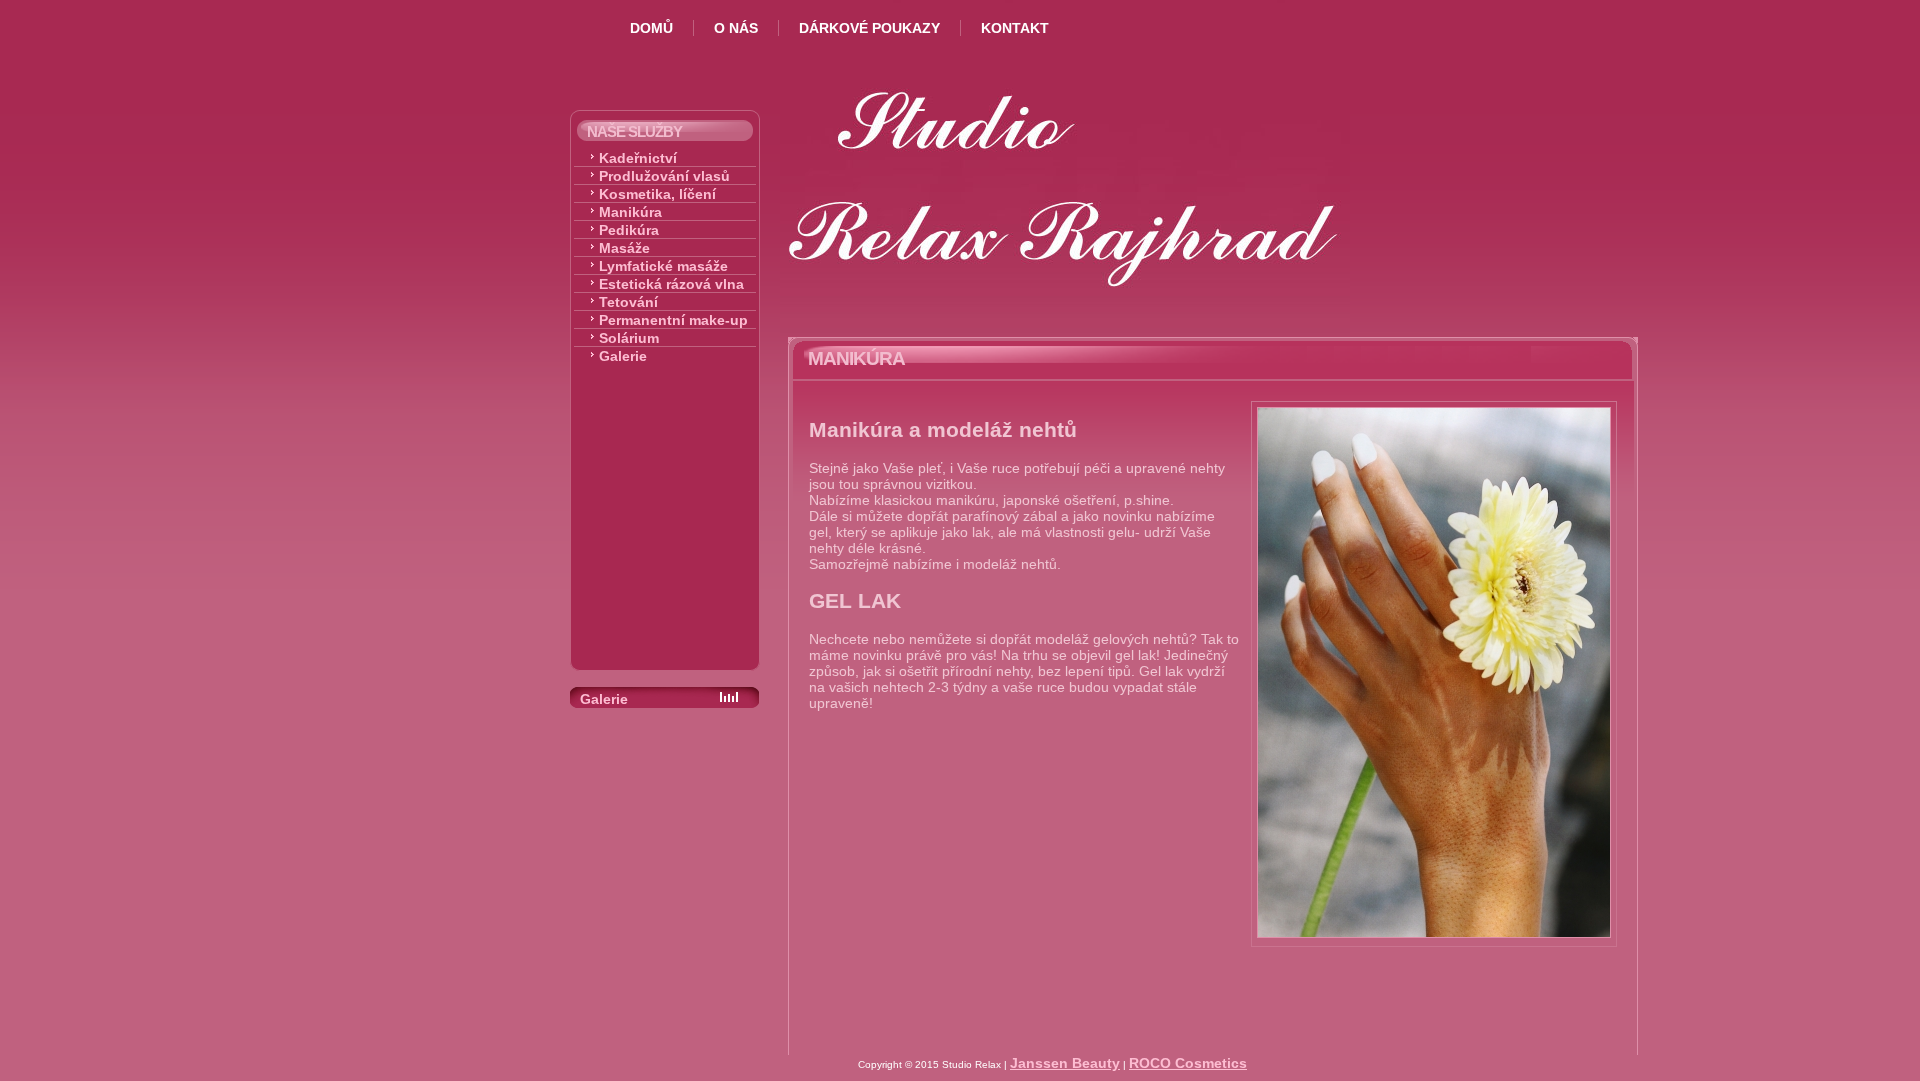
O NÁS (736, 28)
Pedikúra (629, 230)
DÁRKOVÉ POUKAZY (869, 28)
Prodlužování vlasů (664, 176)
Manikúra (630, 212)
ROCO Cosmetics (1188, 1063)
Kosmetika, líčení (657, 194)
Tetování (628, 302)
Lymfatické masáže (663, 266)
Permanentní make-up (673, 320)
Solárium (629, 338)
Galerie (623, 356)
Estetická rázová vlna (671, 284)
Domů (651, 28)
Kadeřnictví (638, 158)
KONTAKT (1015, 28)
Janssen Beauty (1065, 1063)
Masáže (624, 248)
